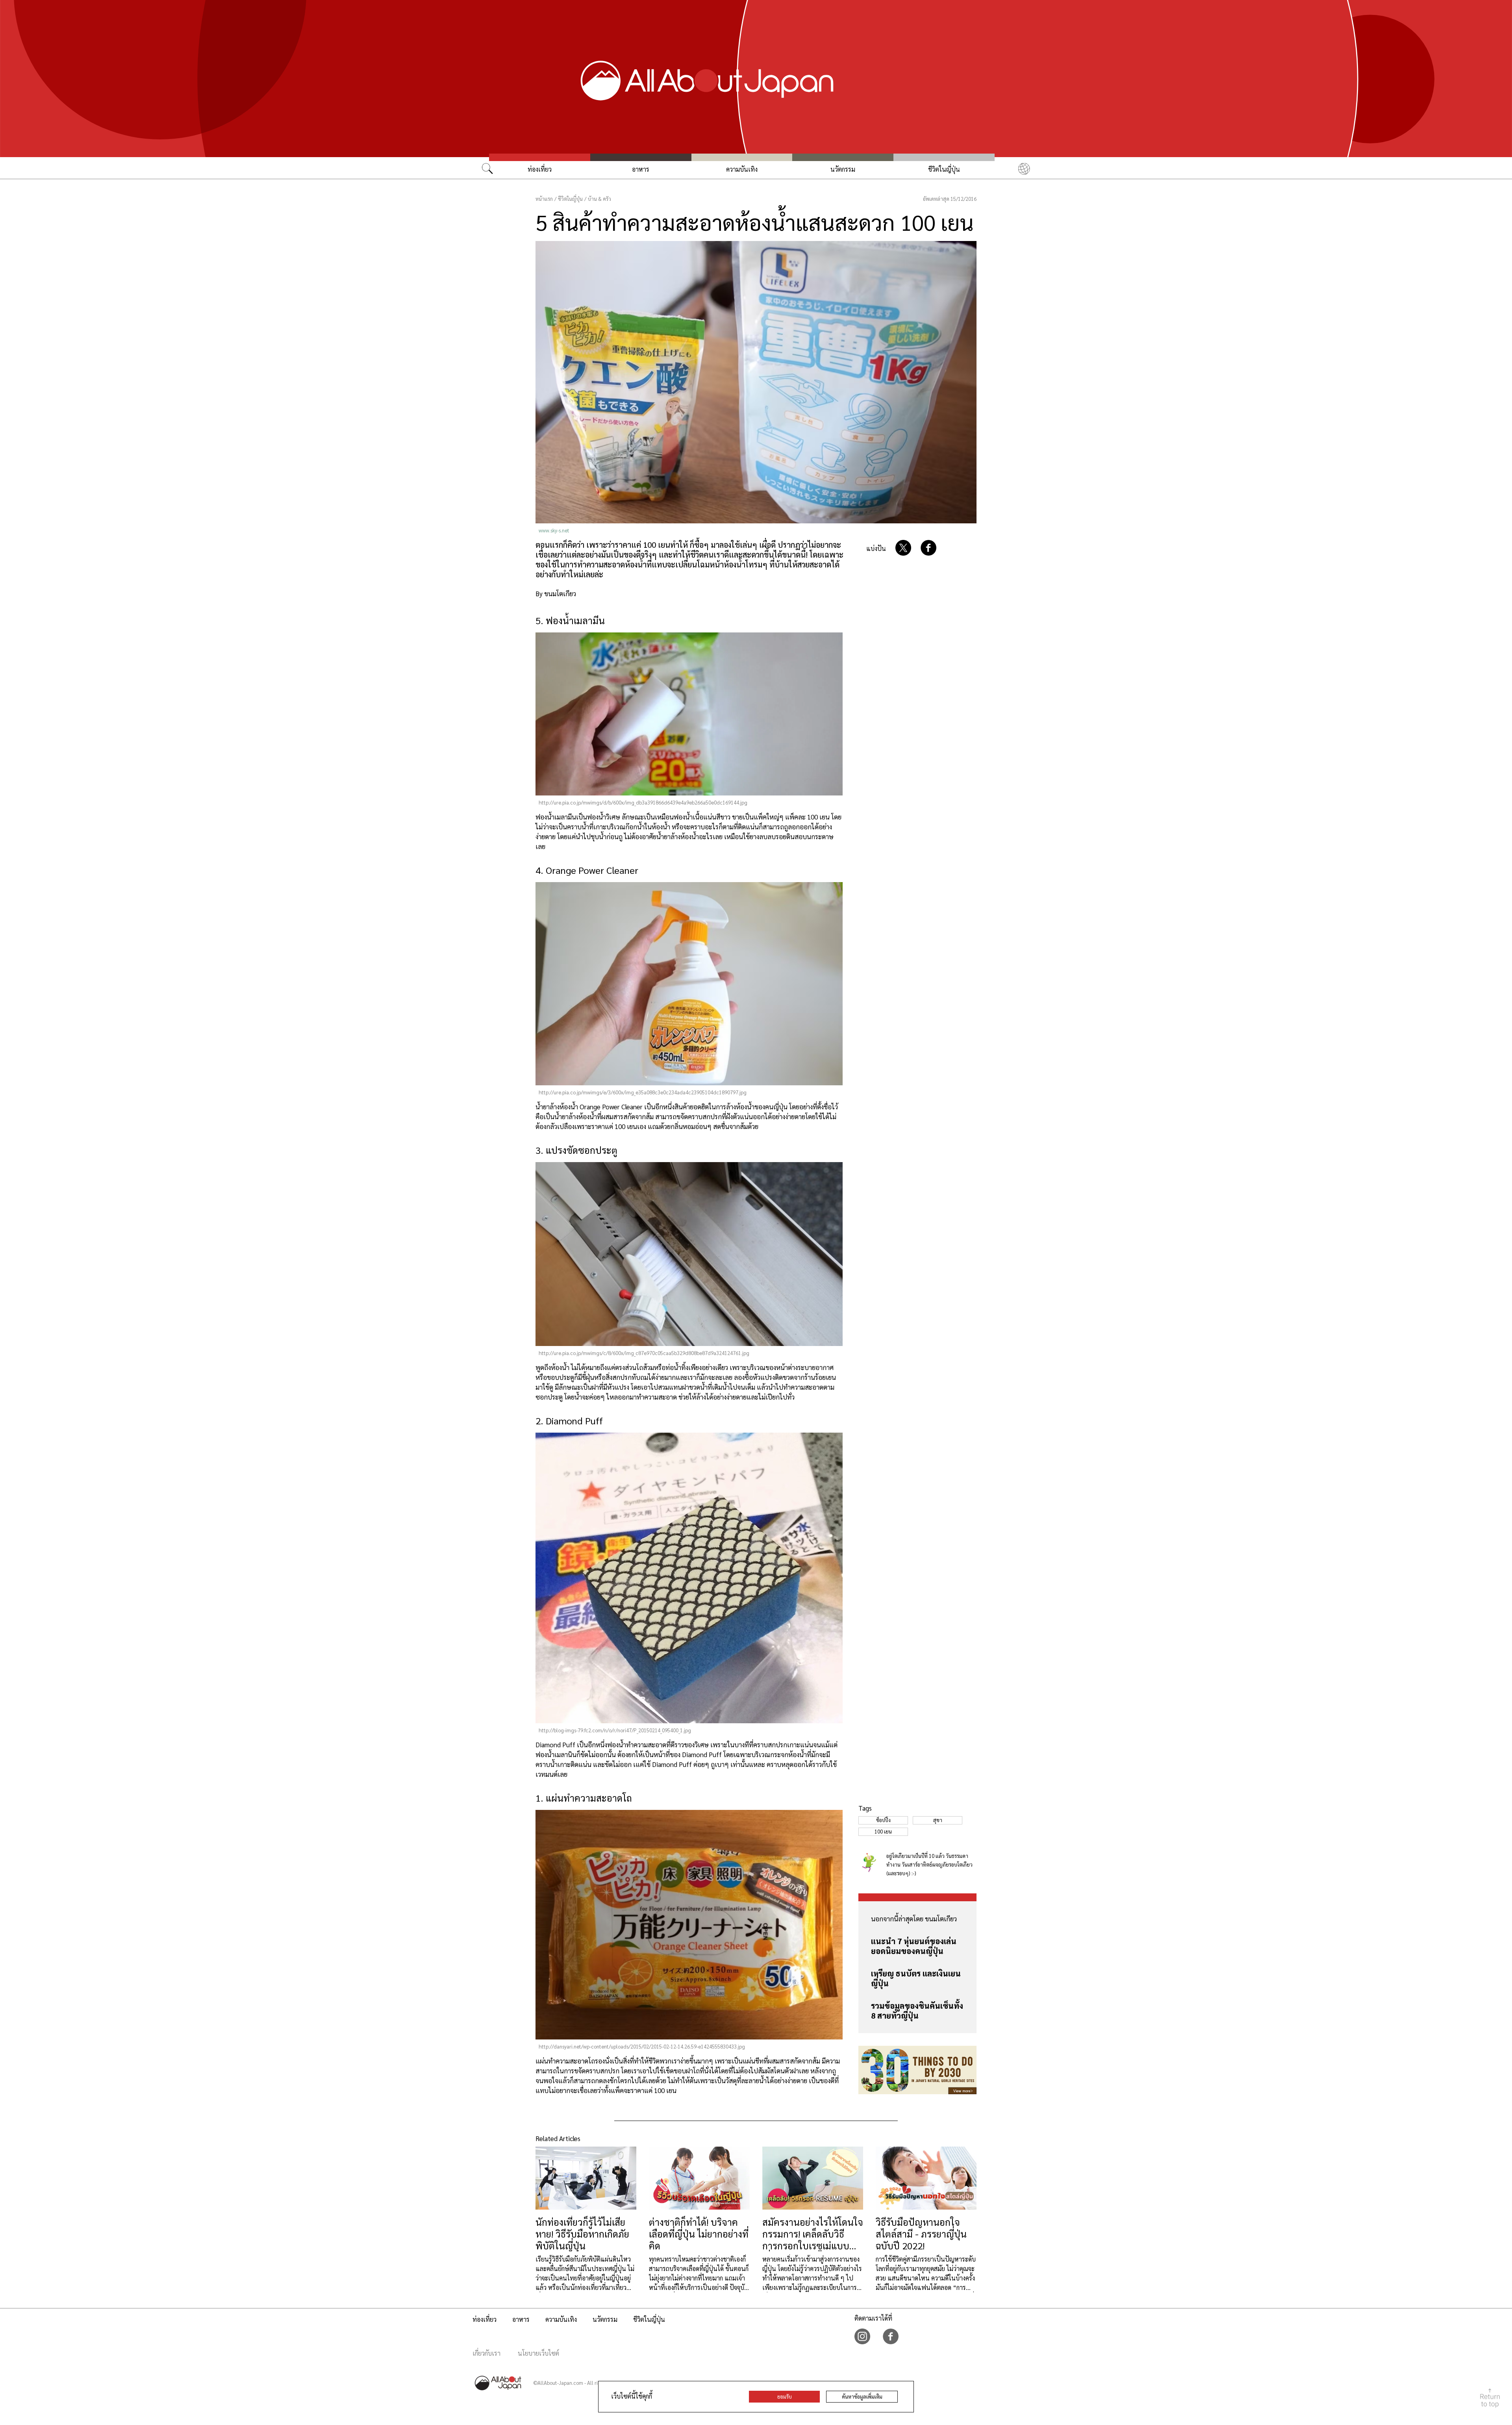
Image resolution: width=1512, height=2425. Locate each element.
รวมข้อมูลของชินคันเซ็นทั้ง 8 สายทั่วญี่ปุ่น (917, 2011)
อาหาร (641, 169)
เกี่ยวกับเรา (486, 2353)
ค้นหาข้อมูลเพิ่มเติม (862, 2396)
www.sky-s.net (554, 530)
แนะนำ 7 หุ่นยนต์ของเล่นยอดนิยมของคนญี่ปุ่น (914, 1946)
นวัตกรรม (843, 169)
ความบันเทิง (742, 169)
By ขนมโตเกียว (556, 593)
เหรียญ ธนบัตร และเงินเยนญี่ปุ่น (916, 1978)
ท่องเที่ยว (540, 169)
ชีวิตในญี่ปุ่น (944, 169)
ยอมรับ (785, 2396)
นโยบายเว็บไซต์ (538, 2353)
